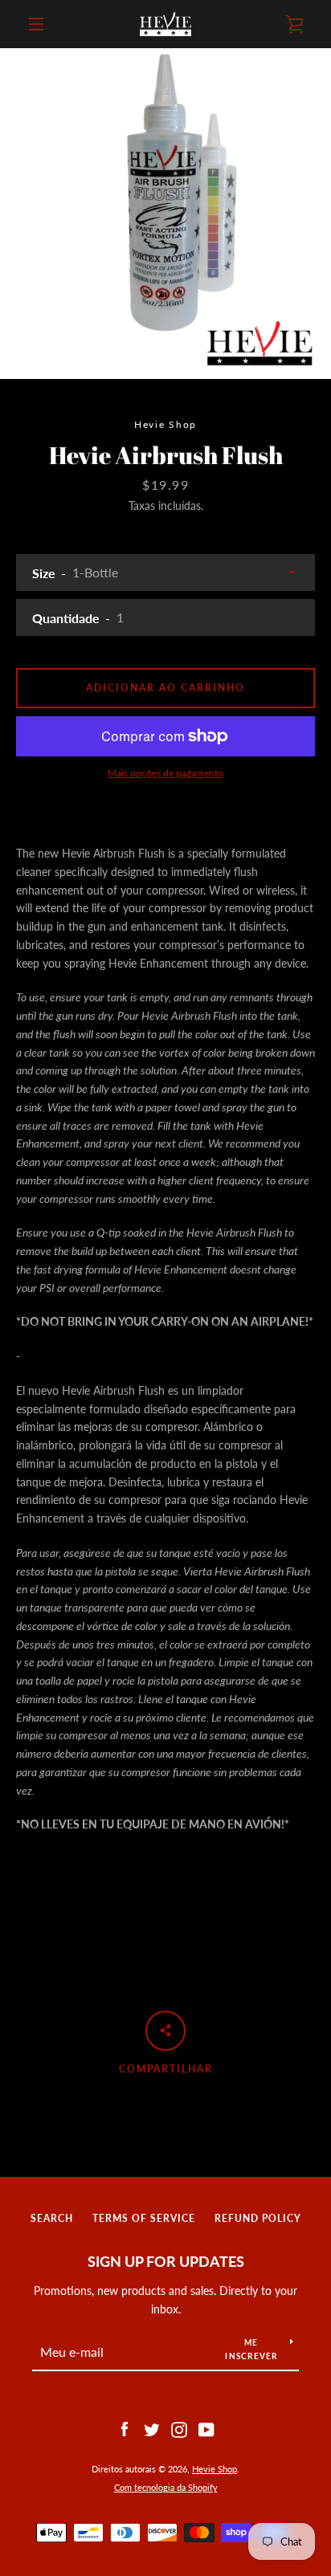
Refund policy (258, 2218)
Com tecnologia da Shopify (166, 2487)
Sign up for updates (166, 2261)
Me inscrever (251, 2349)
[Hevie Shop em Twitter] (152, 2428)
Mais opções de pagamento (165, 773)
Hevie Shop (215, 2469)
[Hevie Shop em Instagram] (179, 2428)
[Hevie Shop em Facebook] (125, 2428)
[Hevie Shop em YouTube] (206, 2428)
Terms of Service (144, 2218)
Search (52, 2218)
